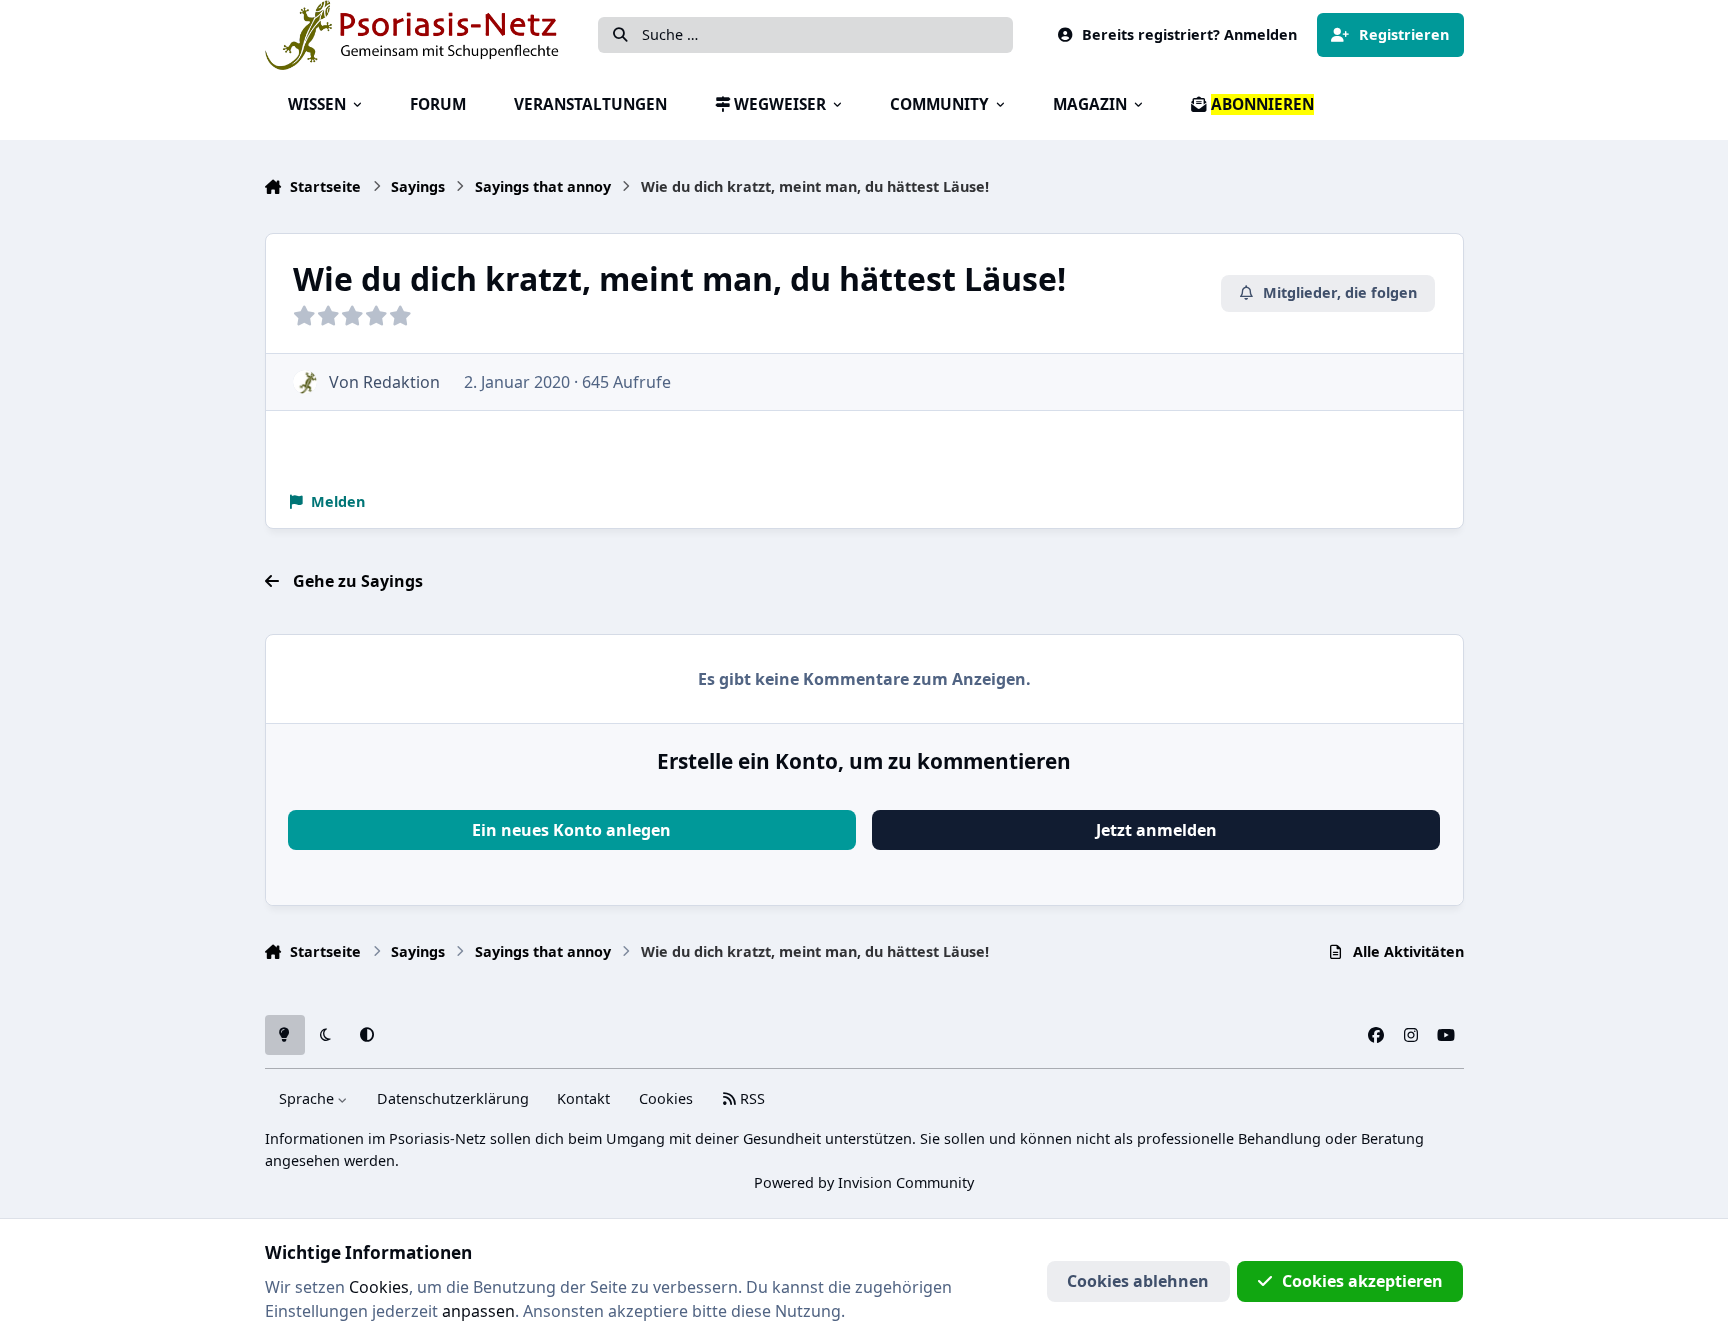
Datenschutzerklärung (453, 1098)
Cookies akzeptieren (1362, 1281)
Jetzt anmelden (1156, 830)
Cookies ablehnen (1138, 1281)
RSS (750, 1098)
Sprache (308, 1098)
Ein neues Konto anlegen (571, 830)
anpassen (478, 1311)
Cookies (666, 1098)
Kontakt (583, 1098)
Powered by (864, 1182)
